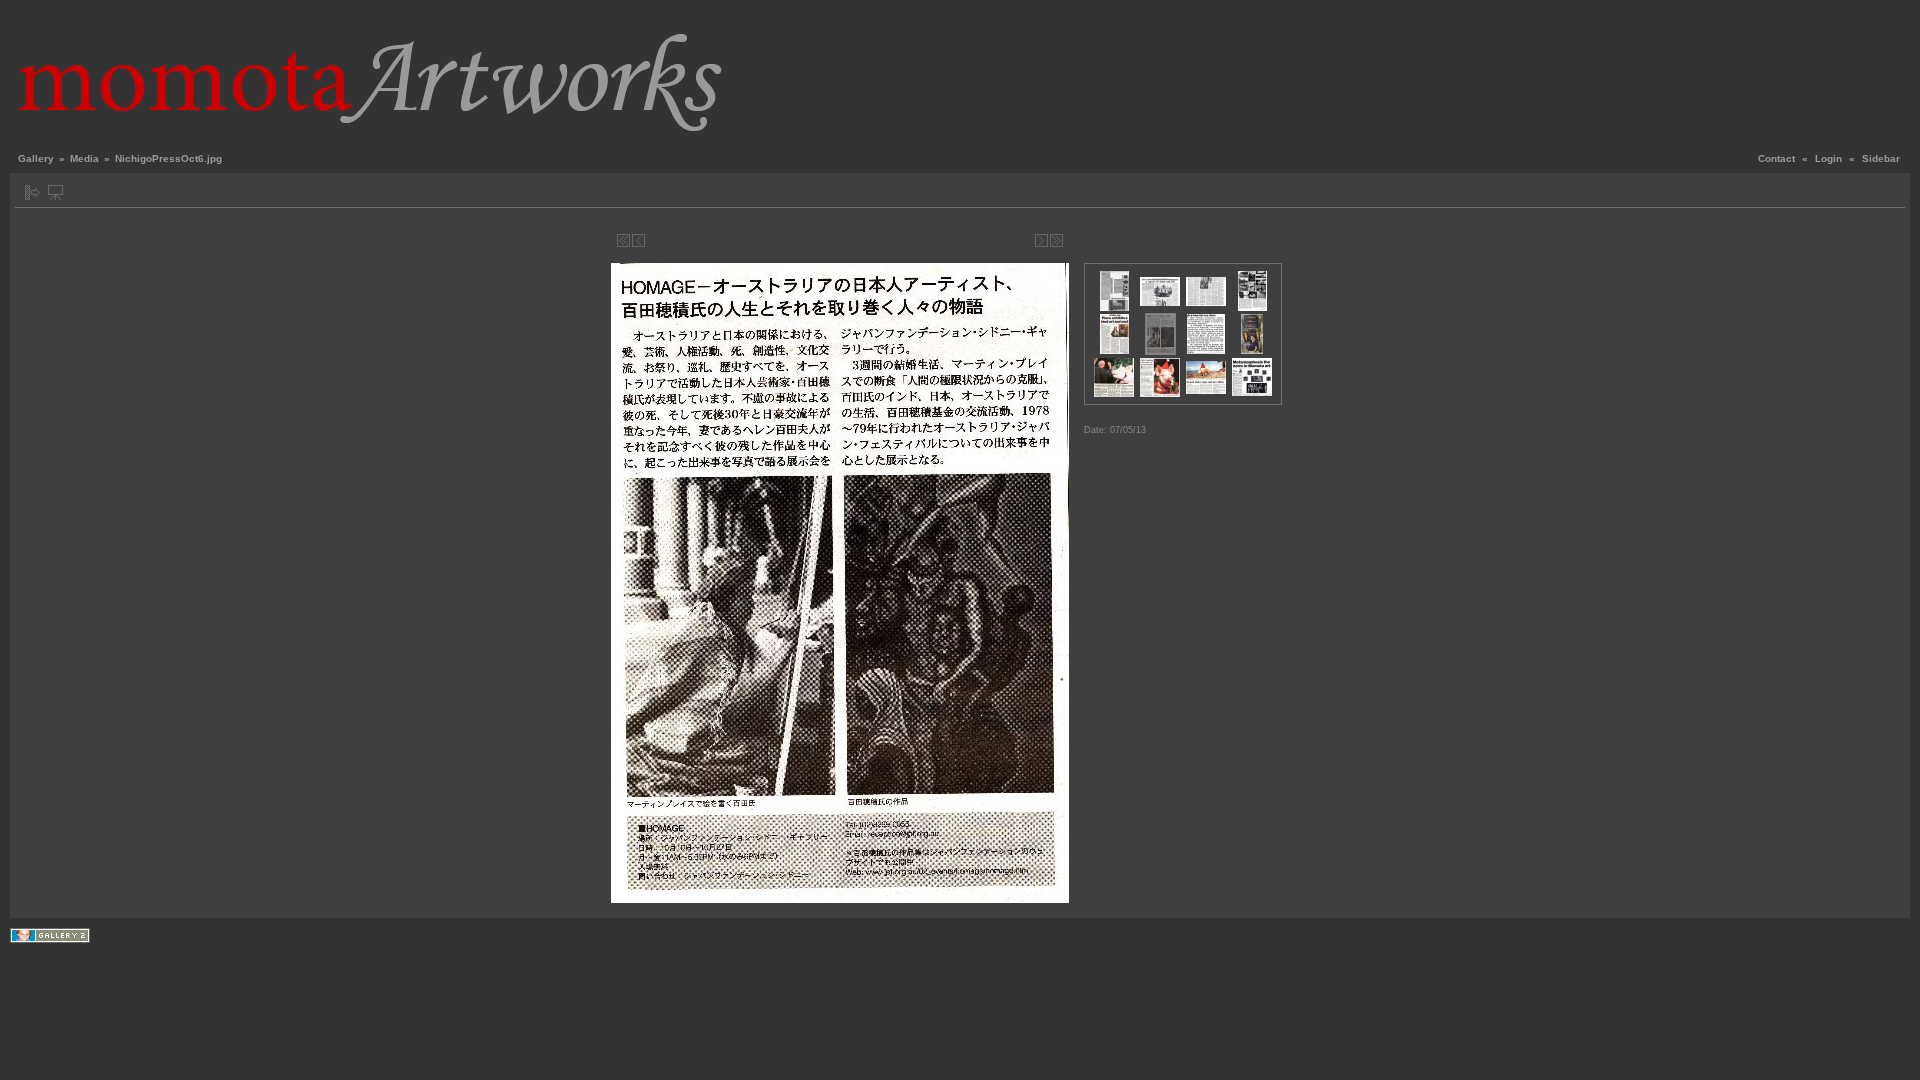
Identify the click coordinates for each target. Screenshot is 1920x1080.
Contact (1776, 158)
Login (1828, 158)
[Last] (1056, 240)
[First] (623, 240)
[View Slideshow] (55, 192)
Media (84, 158)
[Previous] (638, 240)
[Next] (1041, 240)
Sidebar (1881, 158)
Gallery (36, 158)
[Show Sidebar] (32, 192)
